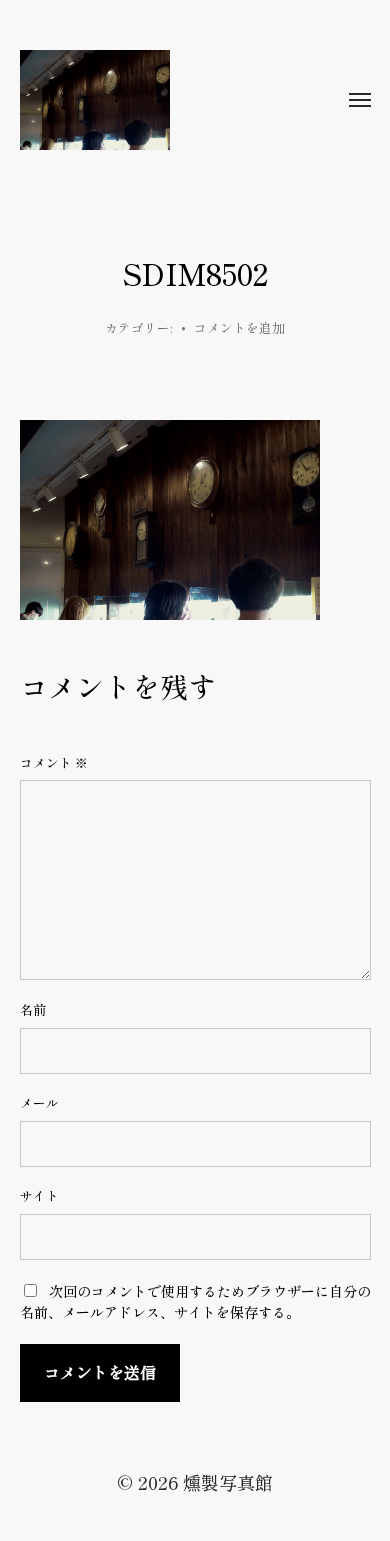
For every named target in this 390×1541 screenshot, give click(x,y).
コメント (54, 763)
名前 (33, 1010)
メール (39, 1103)
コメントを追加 (239, 327)
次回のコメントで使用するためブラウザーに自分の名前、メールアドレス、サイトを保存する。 (195, 1301)
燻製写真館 (228, 1482)
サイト (39, 1196)
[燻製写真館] (155, 100)
